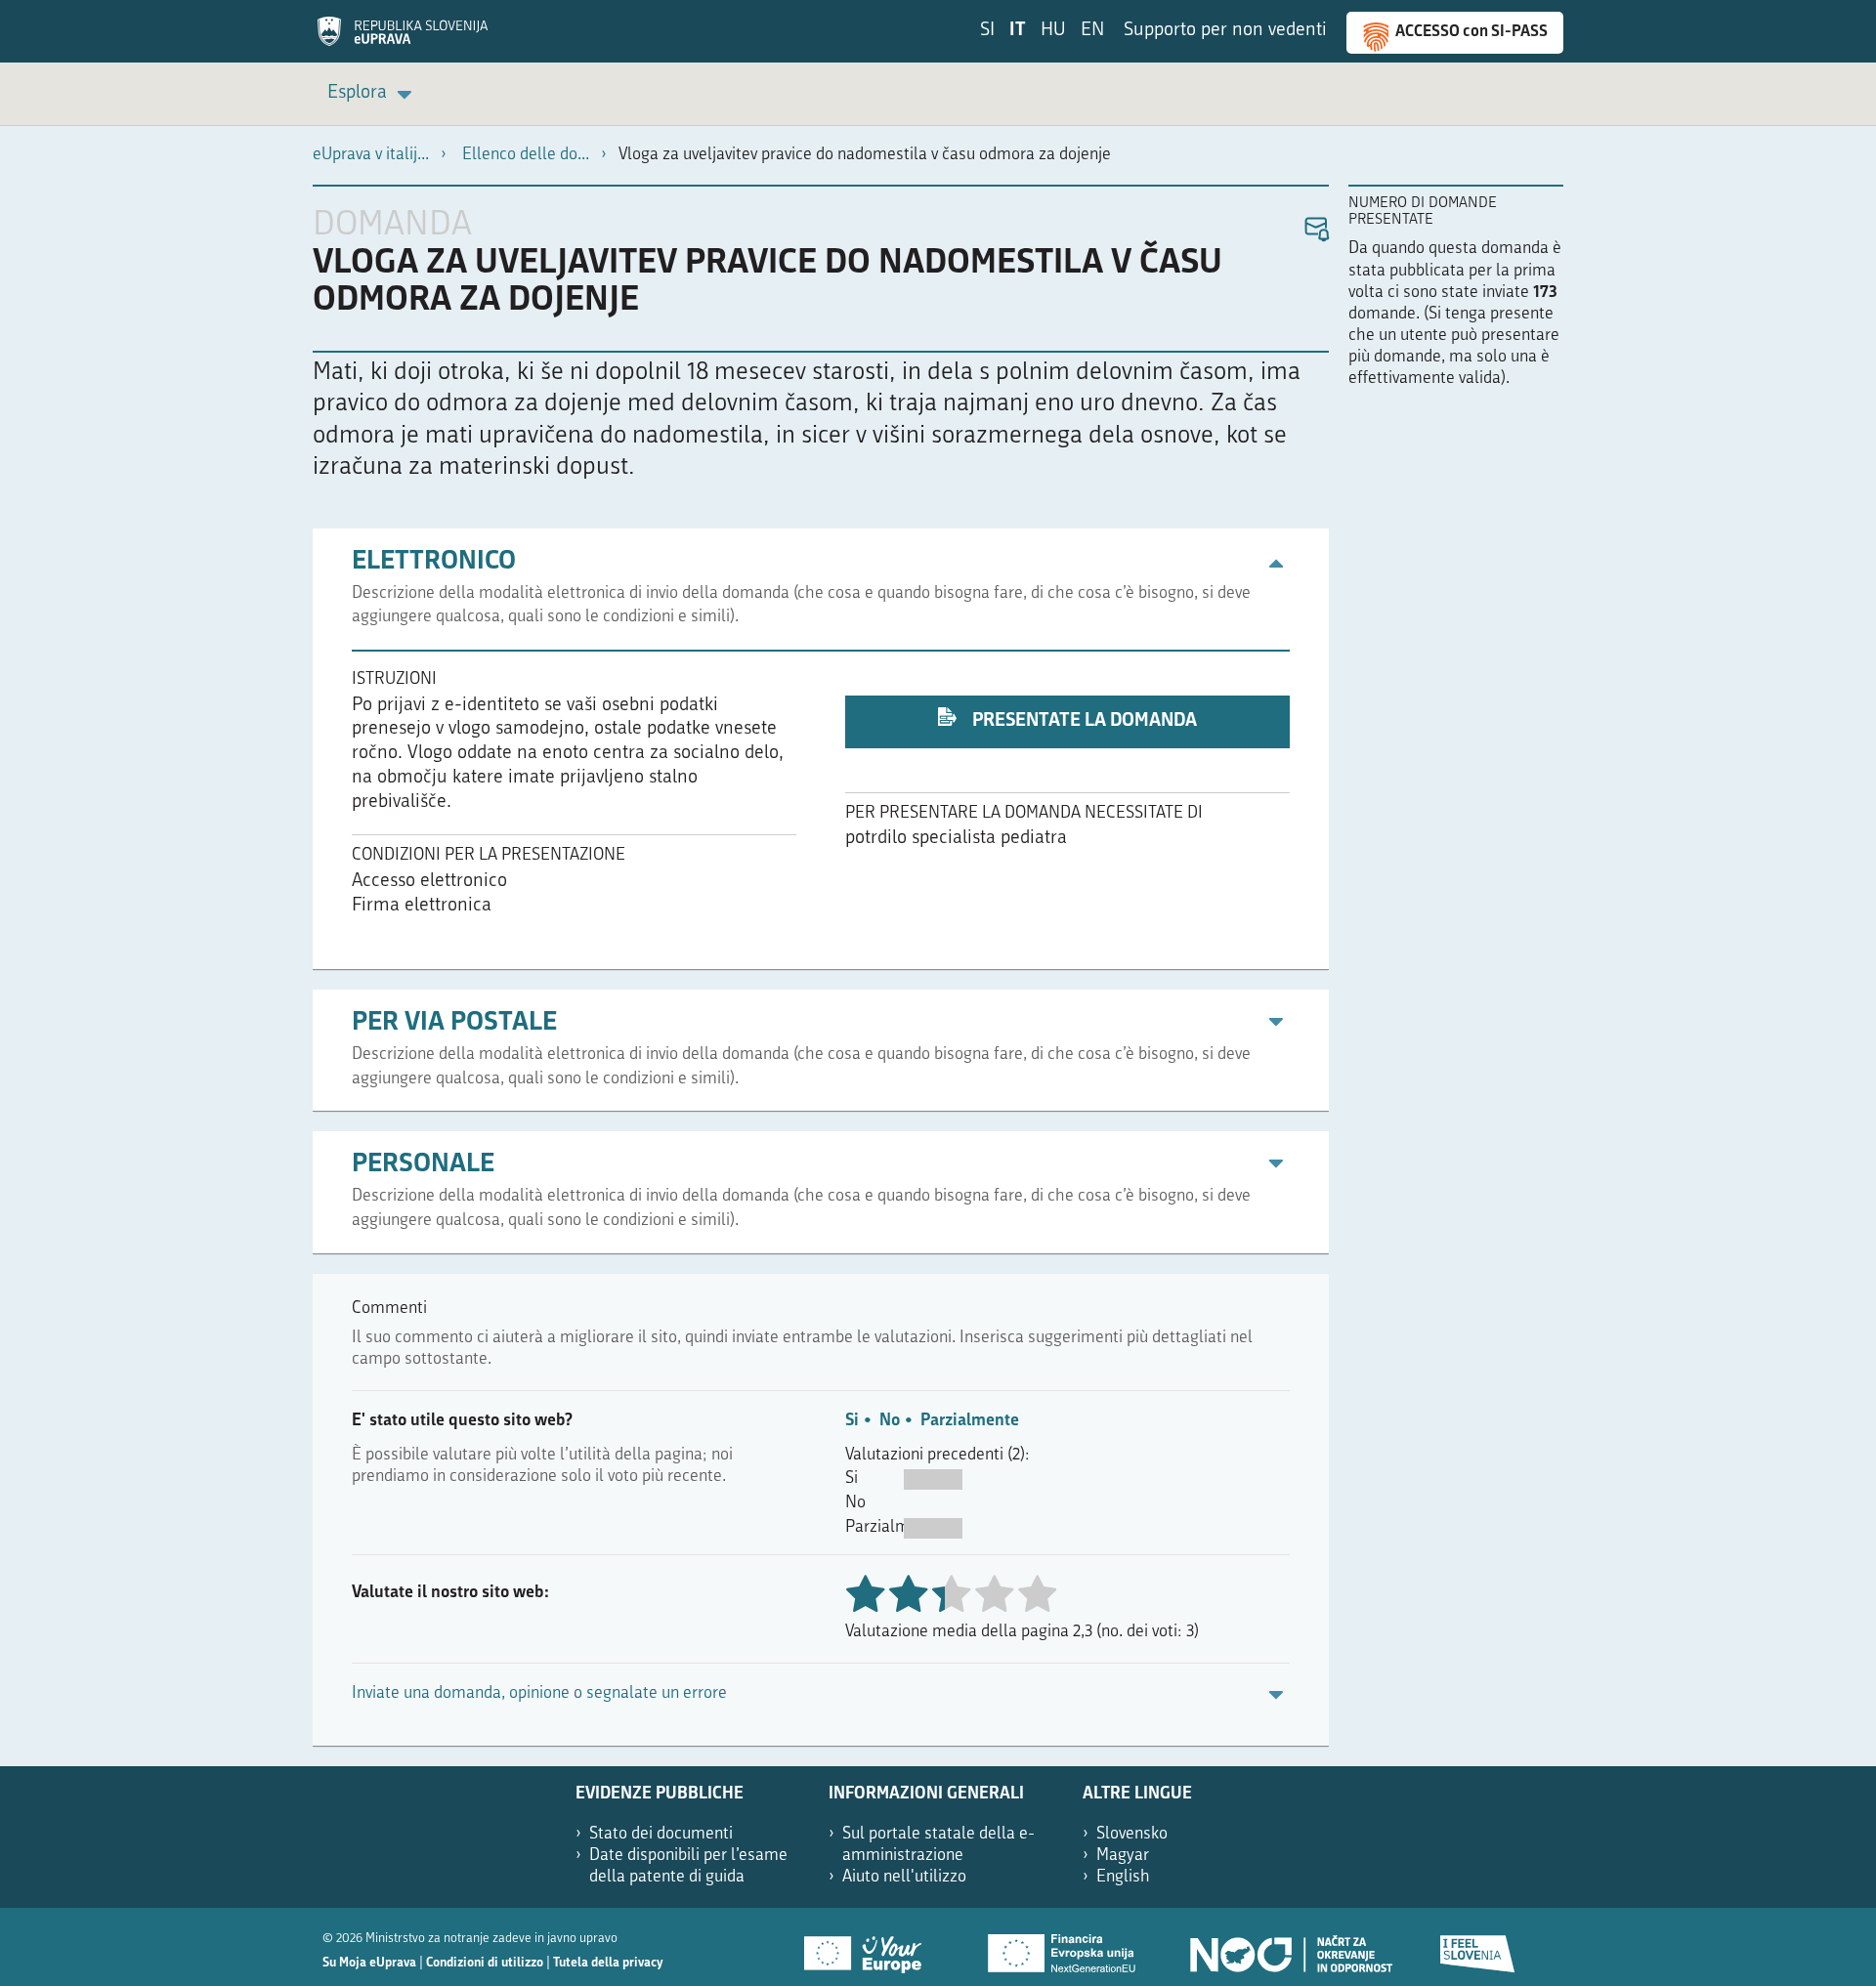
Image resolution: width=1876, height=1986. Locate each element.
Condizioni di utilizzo (485, 1963)
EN (1092, 31)
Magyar (1123, 1856)
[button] (1316, 230)
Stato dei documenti (661, 1834)
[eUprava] (403, 38)
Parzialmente (970, 1421)
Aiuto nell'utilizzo (904, 1877)
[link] (373, 94)
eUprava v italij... (371, 155)
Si (852, 1421)
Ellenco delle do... (526, 155)
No (890, 1421)
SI (987, 31)
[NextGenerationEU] (1063, 1947)
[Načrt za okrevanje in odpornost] (1290, 1947)
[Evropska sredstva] (1478, 1947)
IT (1018, 31)
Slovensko (1132, 1834)
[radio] (951, 1596)
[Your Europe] (870, 1947)
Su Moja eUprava (369, 1963)
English (1123, 1877)
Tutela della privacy (608, 1963)
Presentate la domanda (1083, 721)
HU (1053, 31)
